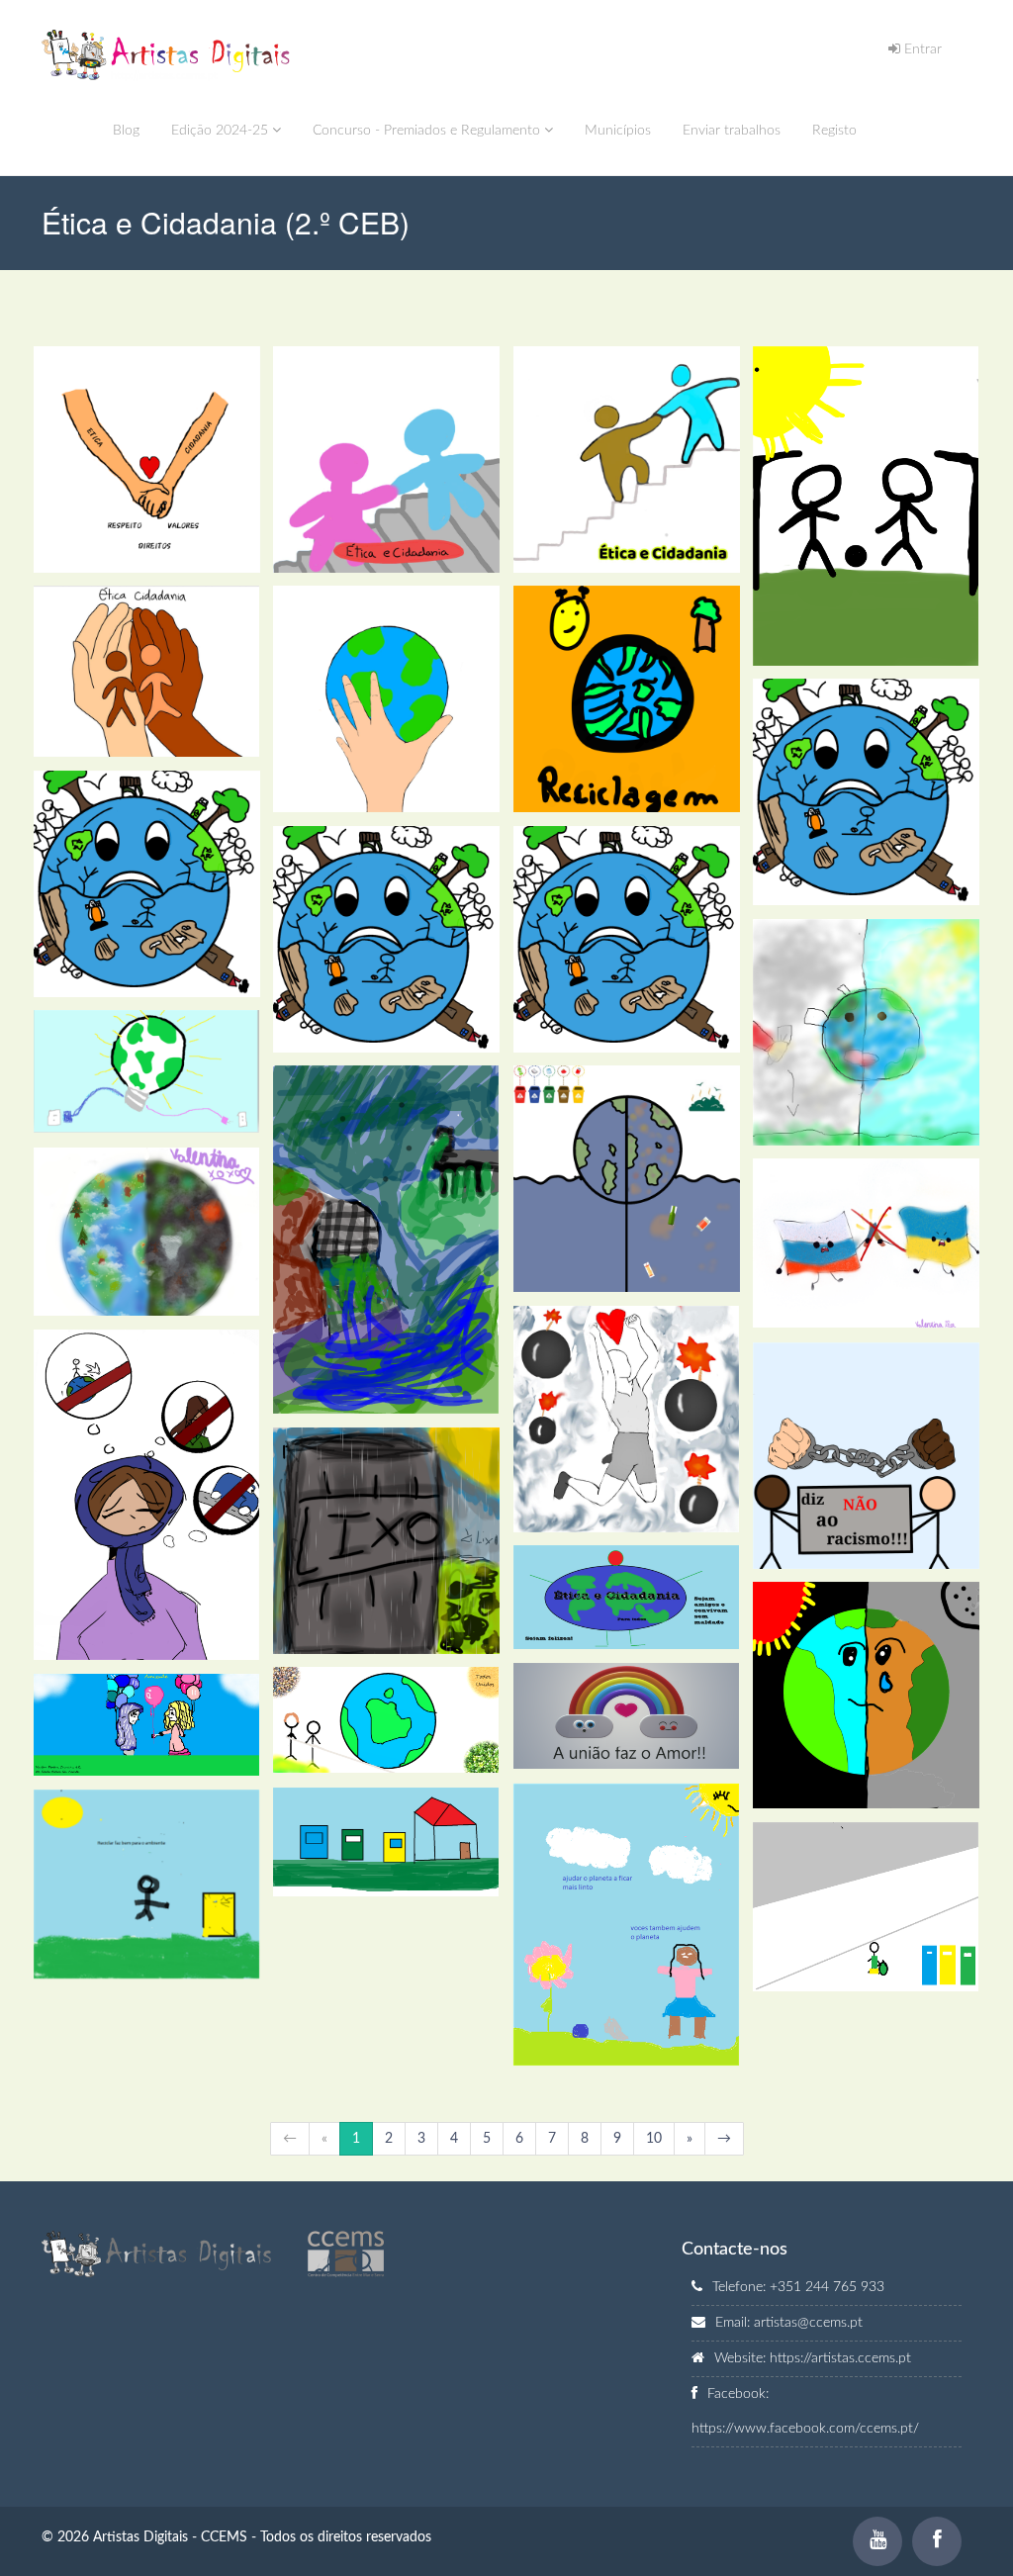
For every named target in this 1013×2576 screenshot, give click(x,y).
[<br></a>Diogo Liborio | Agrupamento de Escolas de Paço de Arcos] (866, 792)
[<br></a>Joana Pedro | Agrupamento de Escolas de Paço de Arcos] (627, 460)
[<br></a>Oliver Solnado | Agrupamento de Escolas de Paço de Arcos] (386, 1240)
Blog (126, 131)
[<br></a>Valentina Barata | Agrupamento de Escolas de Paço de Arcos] (147, 1232)
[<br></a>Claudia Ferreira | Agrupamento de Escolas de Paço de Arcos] (386, 460)
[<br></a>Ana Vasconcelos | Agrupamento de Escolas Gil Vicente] (627, 1716)
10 (654, 2139)
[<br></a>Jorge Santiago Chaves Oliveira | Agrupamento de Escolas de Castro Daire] (147, 1884)
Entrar (921, 49)
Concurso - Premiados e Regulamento (428, 131)
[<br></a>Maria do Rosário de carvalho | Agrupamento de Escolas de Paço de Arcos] (147, 671)
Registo (834, 131)
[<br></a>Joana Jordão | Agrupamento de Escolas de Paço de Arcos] (386, 699)
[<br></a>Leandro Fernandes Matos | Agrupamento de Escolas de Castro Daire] (866, 1907)
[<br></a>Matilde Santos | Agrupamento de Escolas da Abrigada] (866, 1032)
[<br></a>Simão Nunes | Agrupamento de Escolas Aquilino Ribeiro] (627, 1597)
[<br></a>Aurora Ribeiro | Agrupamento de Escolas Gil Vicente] (386, 1720)
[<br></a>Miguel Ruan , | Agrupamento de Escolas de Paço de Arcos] (866, 1695)
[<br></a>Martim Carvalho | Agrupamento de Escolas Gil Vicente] (147, 1725)
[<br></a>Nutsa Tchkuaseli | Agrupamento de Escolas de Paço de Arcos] (627, 1179)
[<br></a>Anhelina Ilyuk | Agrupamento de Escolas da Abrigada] (147, 1071)
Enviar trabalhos (732, 131)
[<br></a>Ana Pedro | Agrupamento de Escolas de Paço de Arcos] (147, 460)
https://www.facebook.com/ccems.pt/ (805, 2429)
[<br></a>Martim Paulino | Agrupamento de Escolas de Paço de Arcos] (866, 506)
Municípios (618, 131)
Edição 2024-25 (222, 131)
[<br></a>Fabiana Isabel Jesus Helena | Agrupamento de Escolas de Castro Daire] (627, 1925)
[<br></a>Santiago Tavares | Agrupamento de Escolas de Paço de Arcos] (386, 1541)
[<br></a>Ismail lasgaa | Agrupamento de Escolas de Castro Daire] (386, 1842)
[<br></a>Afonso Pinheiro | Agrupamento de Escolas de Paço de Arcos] (627, 699)
